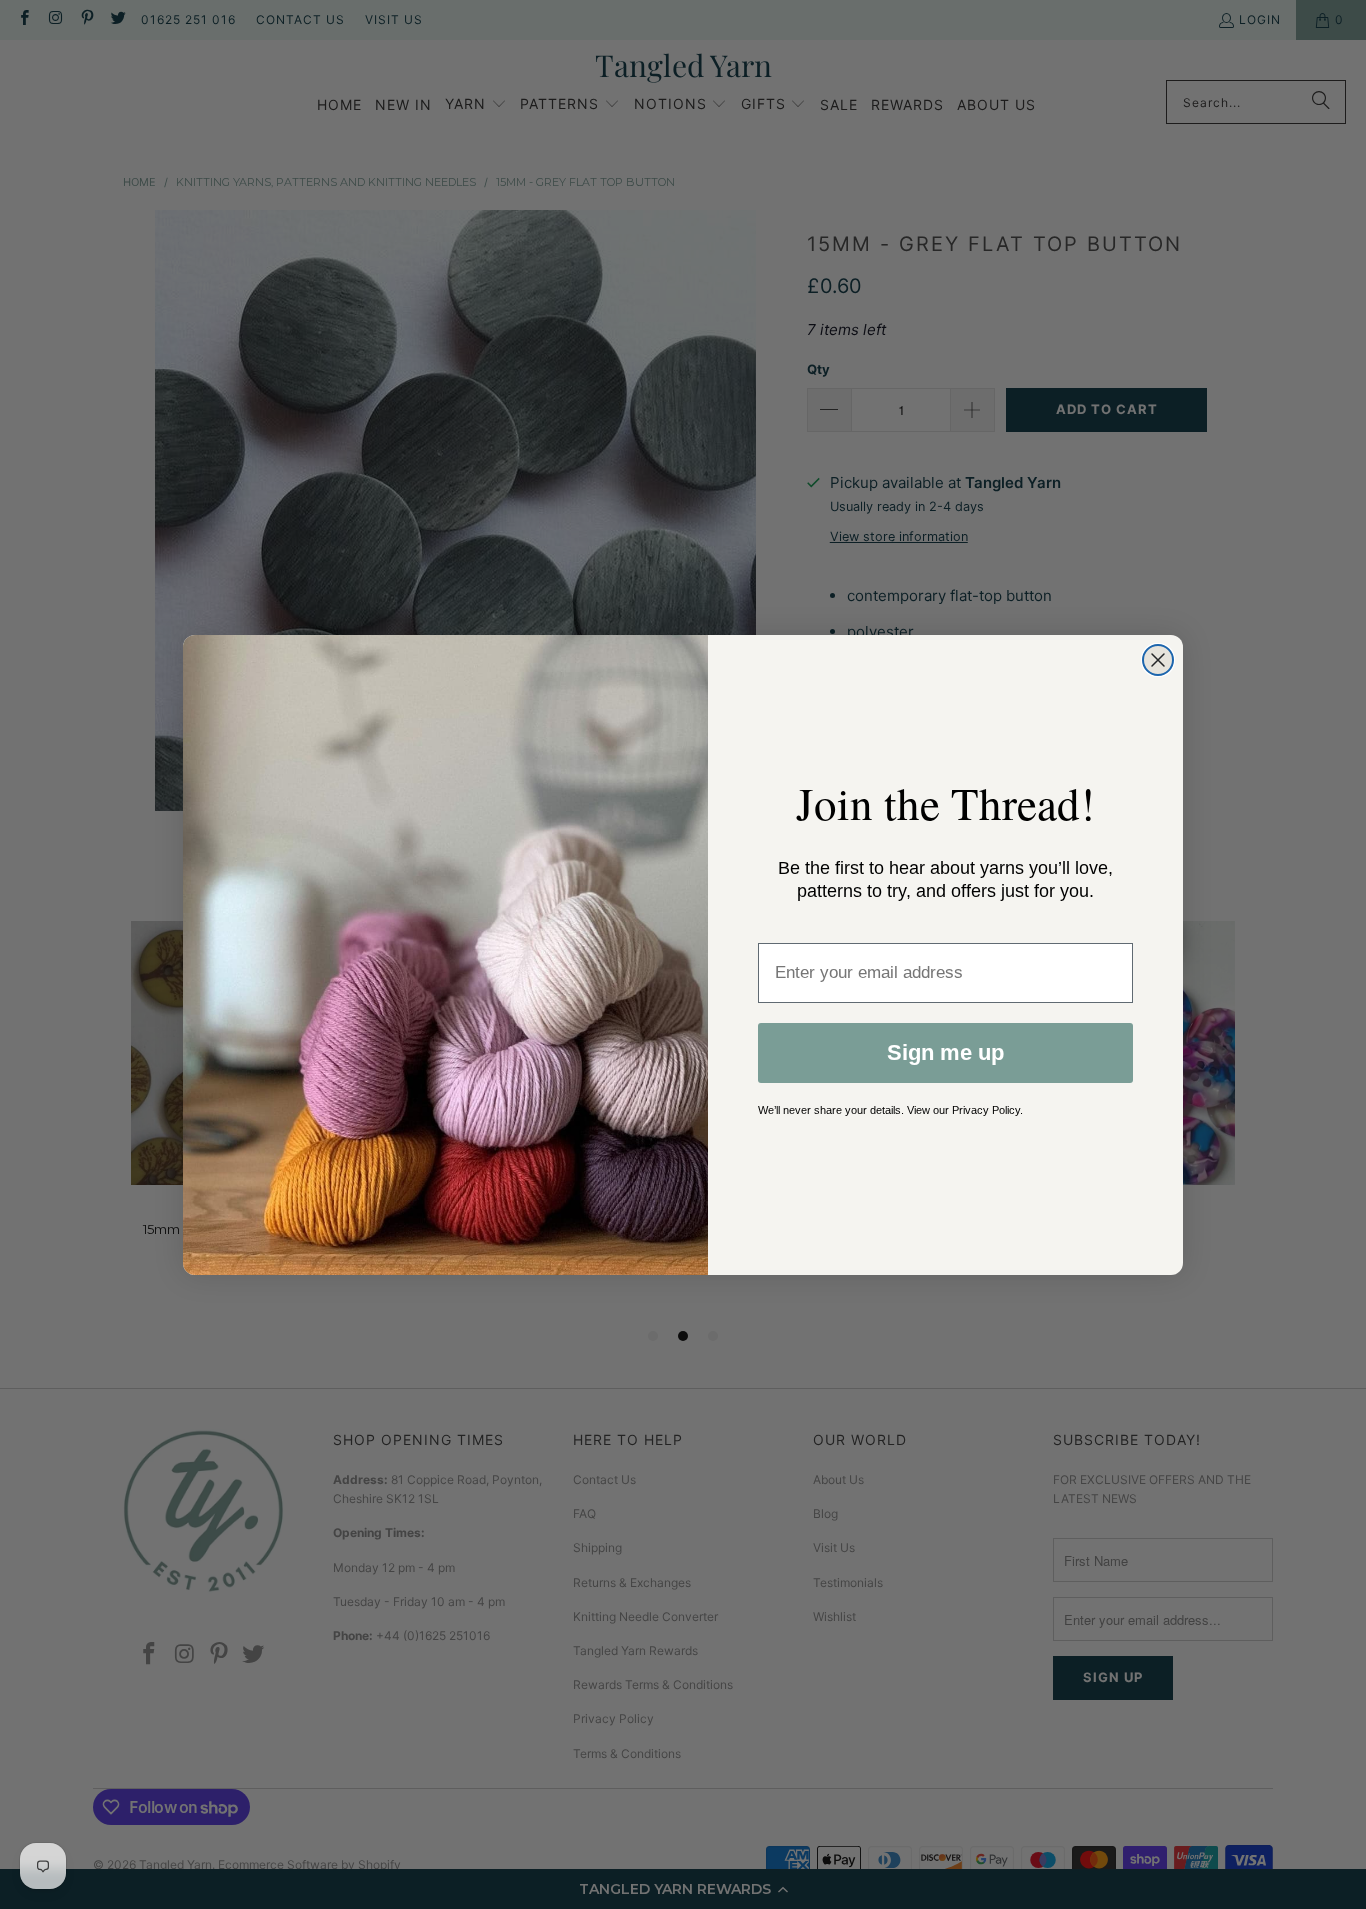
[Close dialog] (1158, 660)
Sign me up (945, 1052)
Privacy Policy (986, 1110)
